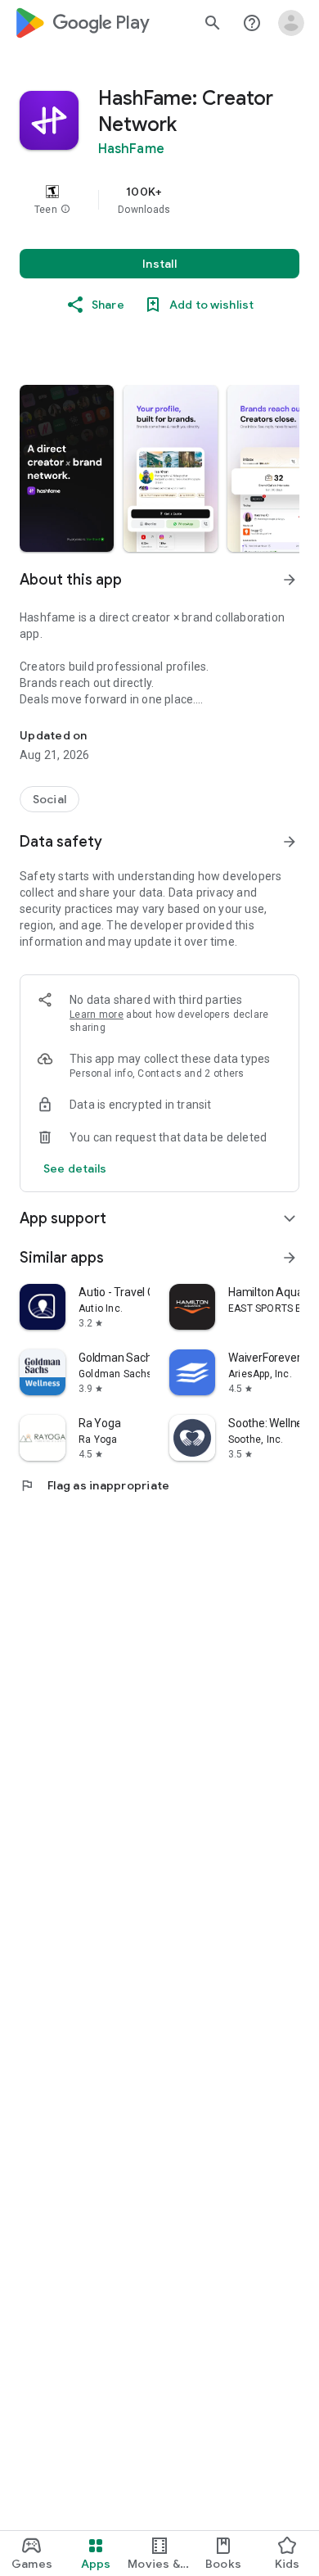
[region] (159, 200)
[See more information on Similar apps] (290, 1258)
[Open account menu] (291, 23)
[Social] (49, 799)
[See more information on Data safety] (290, 842)
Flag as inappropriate (94, 1485)
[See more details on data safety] (75, 1168)
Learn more (97, 1015)
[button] (65, 210)
